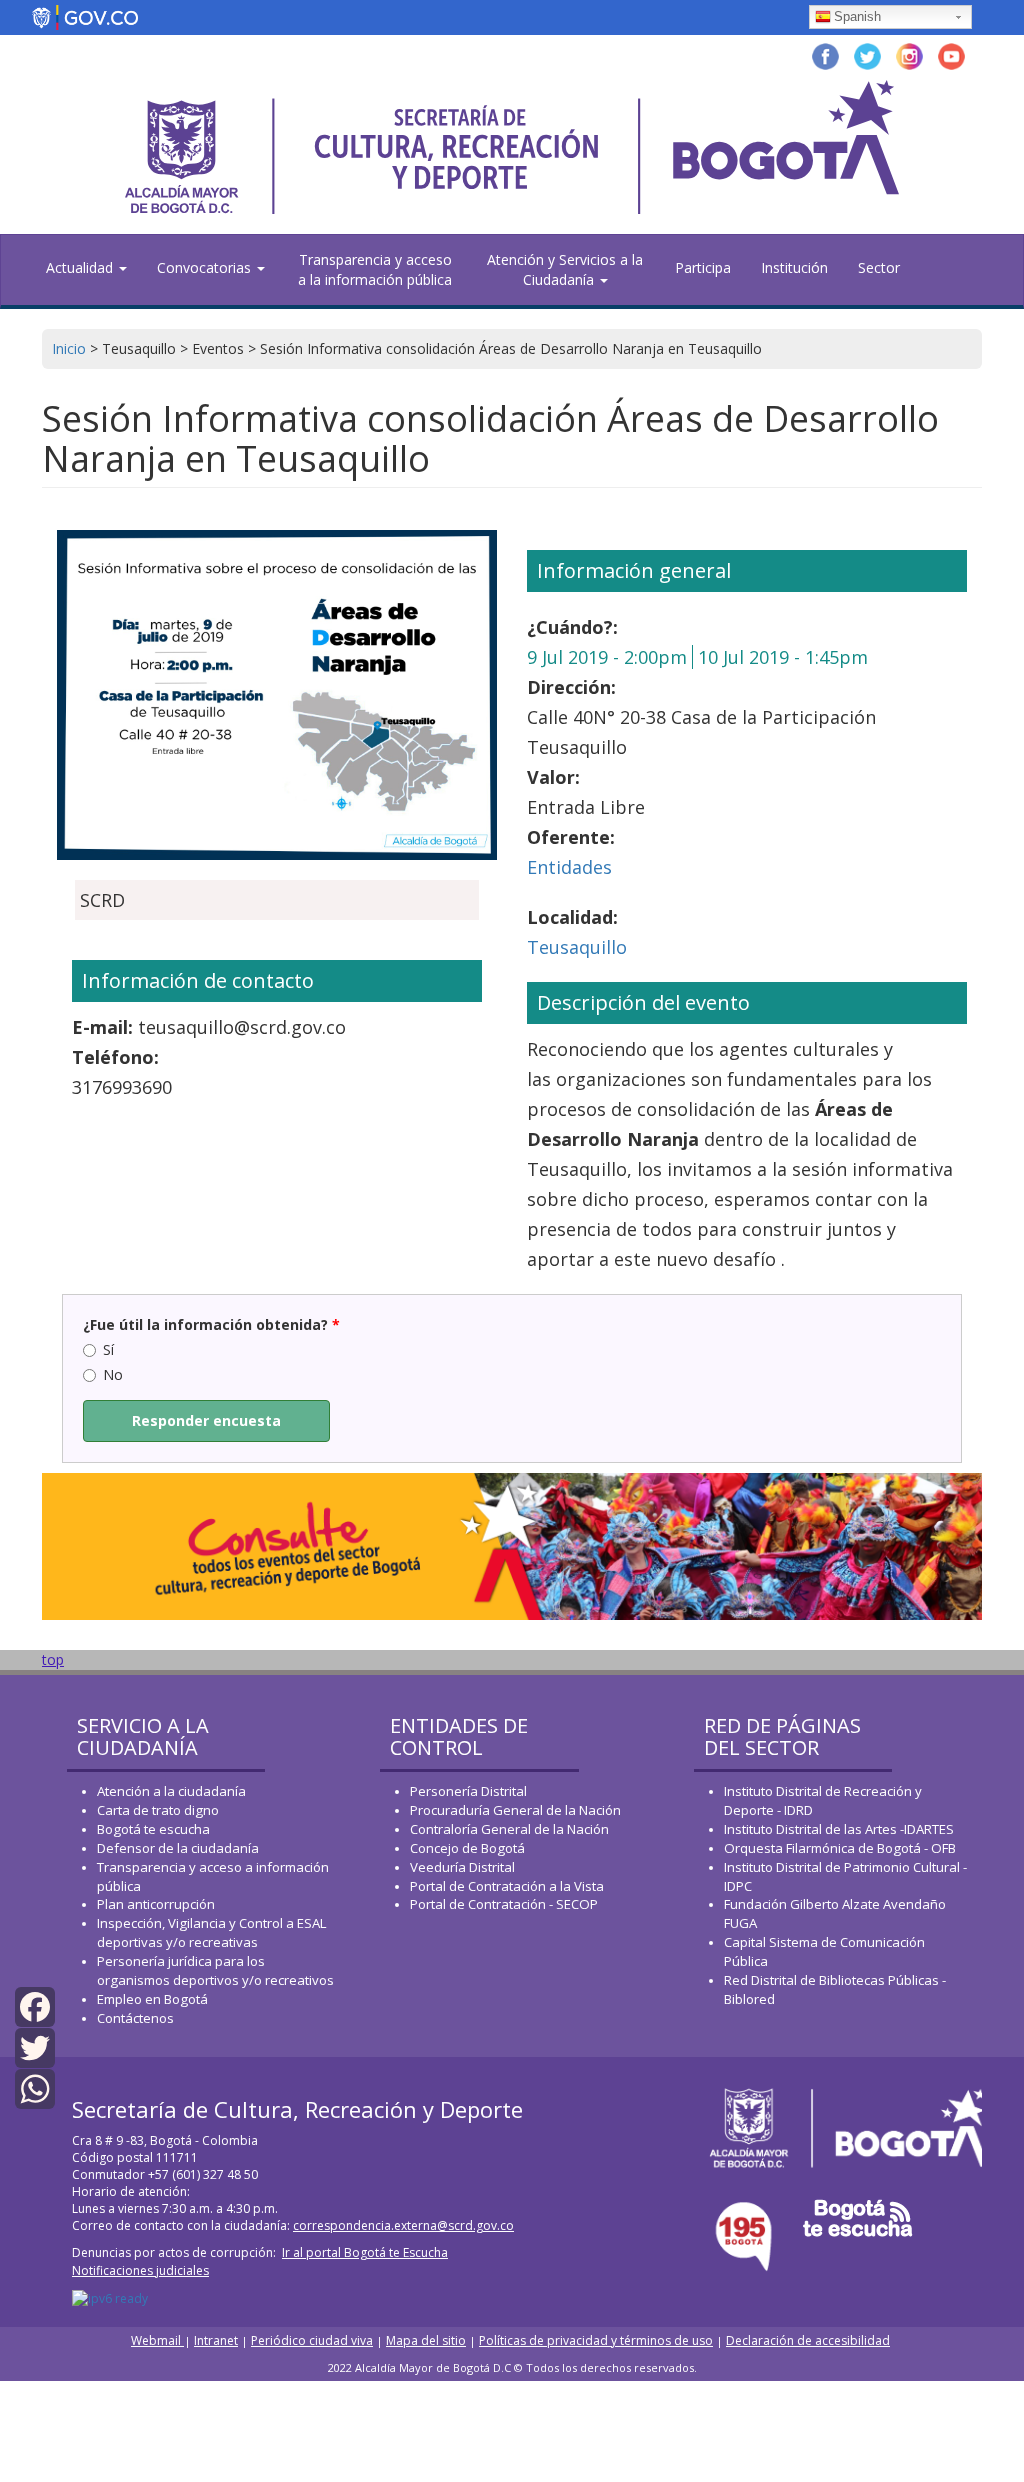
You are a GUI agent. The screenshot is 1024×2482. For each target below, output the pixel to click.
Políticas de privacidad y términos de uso (596, 2340)
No (113, 1374)
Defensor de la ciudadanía (178, 1848)
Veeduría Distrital (462, 1867)
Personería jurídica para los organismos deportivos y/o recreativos (215, 1970)
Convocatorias (206, 267)
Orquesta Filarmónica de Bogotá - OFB (840, 1848)
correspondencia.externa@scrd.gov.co (403, 2225)
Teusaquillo (577, 947)
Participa (703, 267)
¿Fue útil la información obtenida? (211, 1324)
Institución (794, 267)
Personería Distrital (468, 1791)
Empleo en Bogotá (152, 1999)
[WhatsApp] (35, 2087)
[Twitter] (35, 2046)
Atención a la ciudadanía (171, 1791)
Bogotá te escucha (153, 1829)
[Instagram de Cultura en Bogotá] (909, 54)
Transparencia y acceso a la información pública (375, 269)
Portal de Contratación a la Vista (507, 1886)
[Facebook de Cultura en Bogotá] (825, 54)
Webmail (157, 2340)
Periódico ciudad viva (312, 2340)
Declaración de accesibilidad (808, 2340)
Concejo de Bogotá (467, 1848)
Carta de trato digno (158, 1810)
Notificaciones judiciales (140, 2270)
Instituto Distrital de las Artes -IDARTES (840, 1829)
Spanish (857, 16)
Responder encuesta (206, 1420)
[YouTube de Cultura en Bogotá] (951, 54)
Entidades (569, 867)
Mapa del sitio (426, 2340)
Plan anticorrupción (156, 1904)
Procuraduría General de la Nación (515, 1810)
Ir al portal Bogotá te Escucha (365, 2252)
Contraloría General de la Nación (509, 1829)
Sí (108, 1349)
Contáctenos (135, 2018)
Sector (879, 267)
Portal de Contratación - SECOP (504, 1904)
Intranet (216, 2340)
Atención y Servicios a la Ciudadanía (565, 269)
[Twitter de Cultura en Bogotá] (867, 54)
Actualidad (81, 267)
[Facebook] (35, 2005)
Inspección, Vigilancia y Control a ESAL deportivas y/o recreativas (211, 1932)
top (53, 1659)
